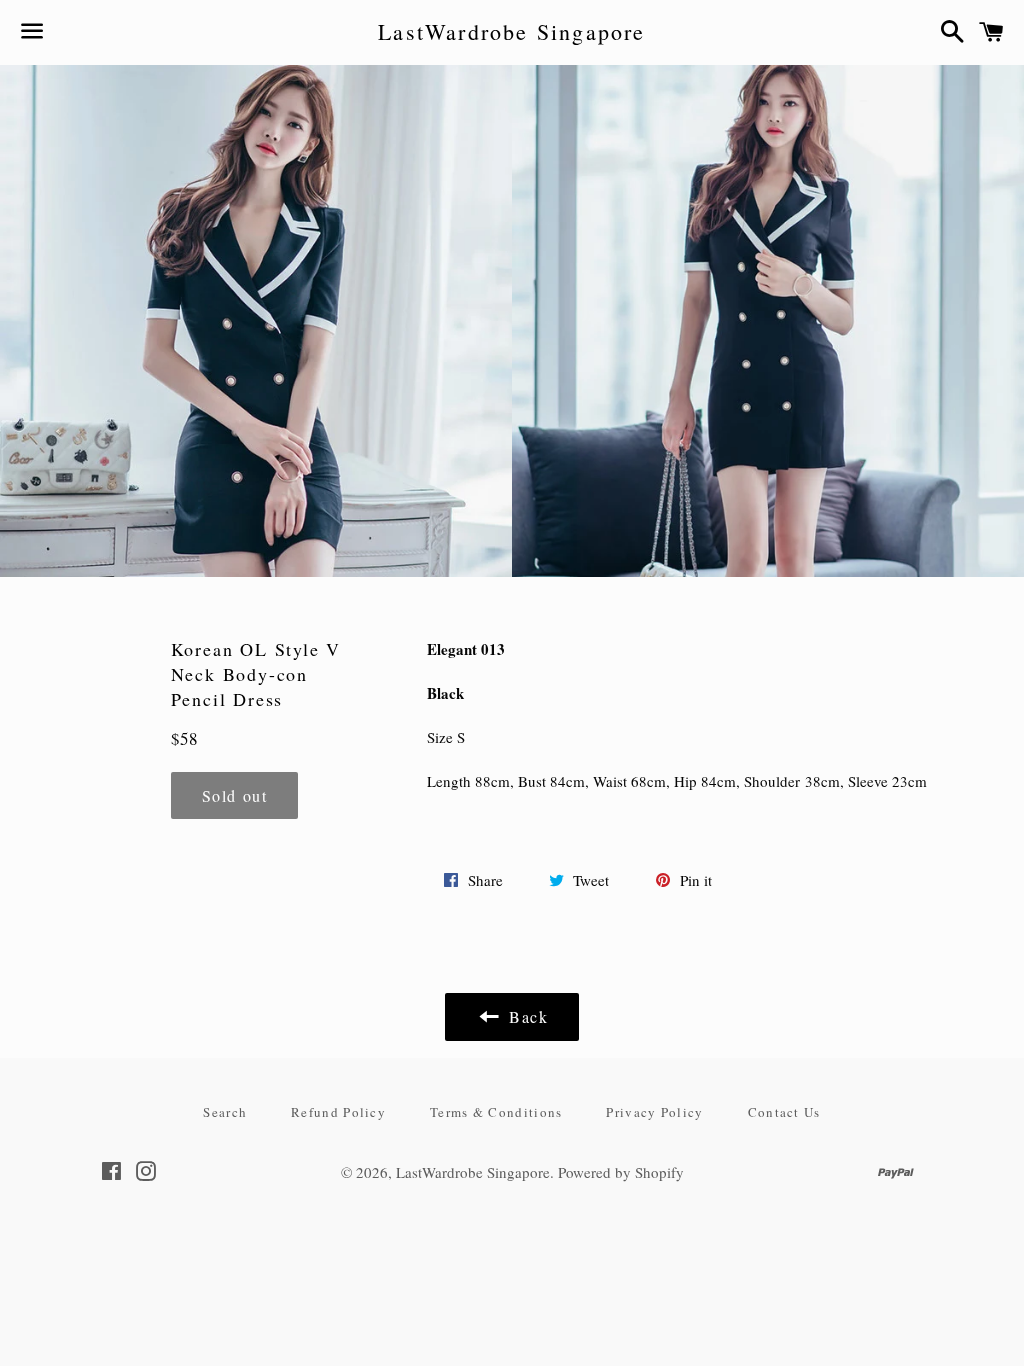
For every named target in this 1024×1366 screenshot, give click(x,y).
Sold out (235, 795)
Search (225, 1112)
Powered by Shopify (621, 1172)
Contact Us (784, 1112)
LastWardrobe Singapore (511, 31)
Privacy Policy (654, 1112)
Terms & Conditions (496, 1112)
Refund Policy (338, 1112)
